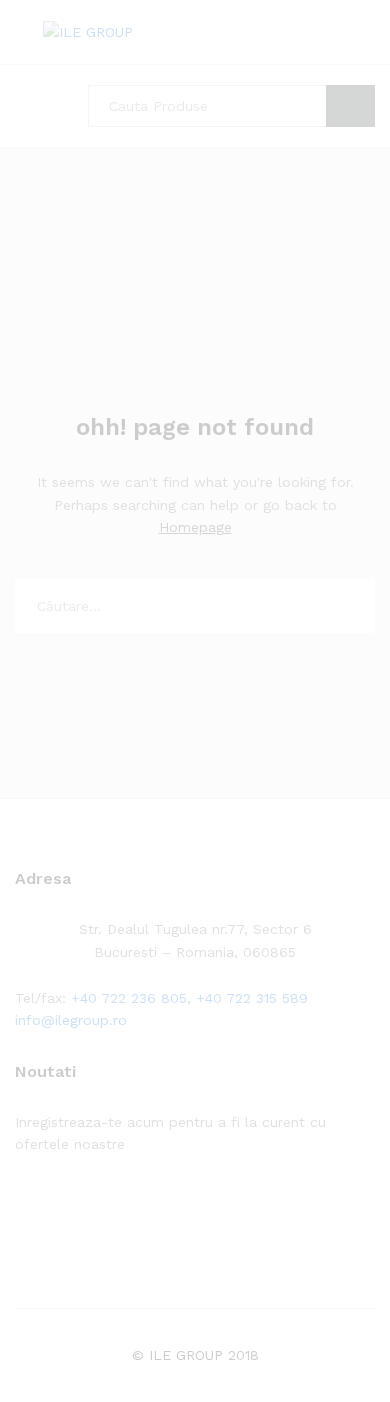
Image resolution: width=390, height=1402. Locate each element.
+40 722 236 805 (129, 998)
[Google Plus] (82, 1207)
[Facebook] (20, 1207)
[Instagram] (144, 1207)
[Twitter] (51, 1207)
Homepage (195, 527)
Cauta (350, 106)
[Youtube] (113, 1207)
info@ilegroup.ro (71, 1020)
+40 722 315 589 (252, 998)
